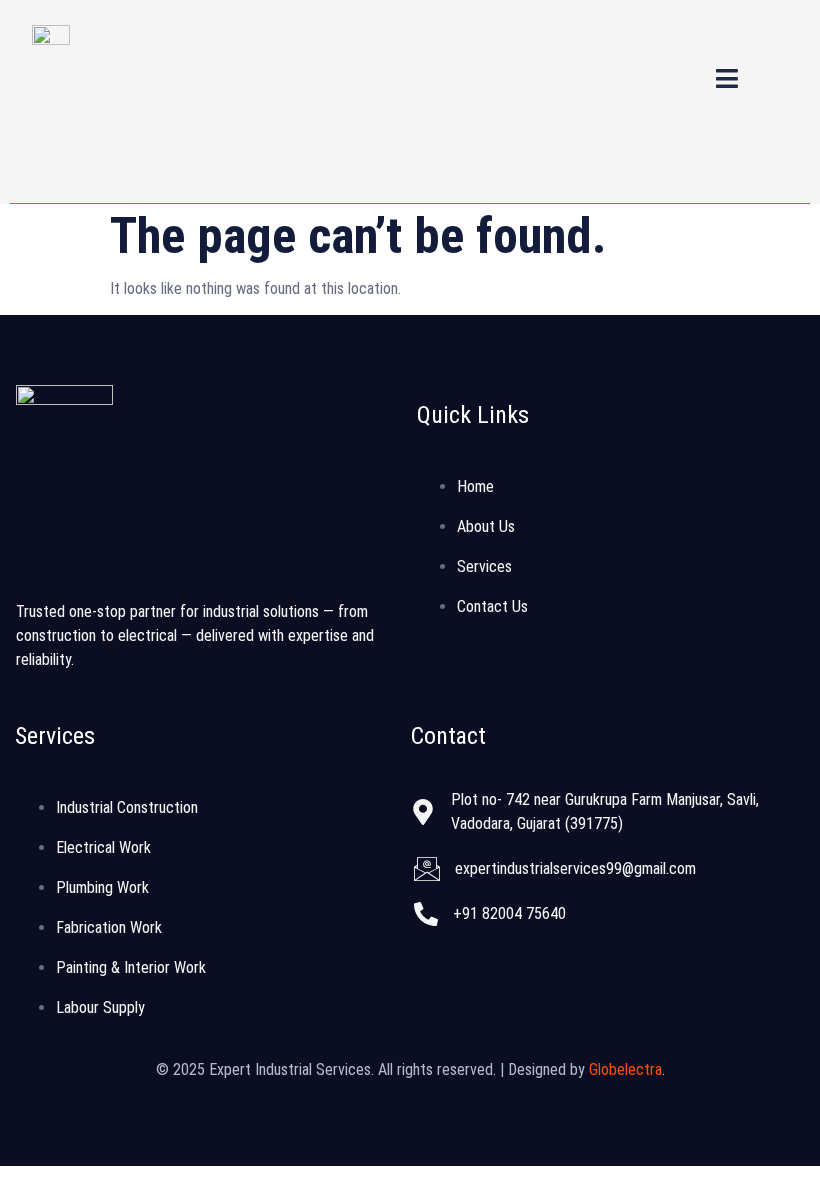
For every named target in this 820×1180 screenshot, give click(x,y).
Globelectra (625, 1069)
